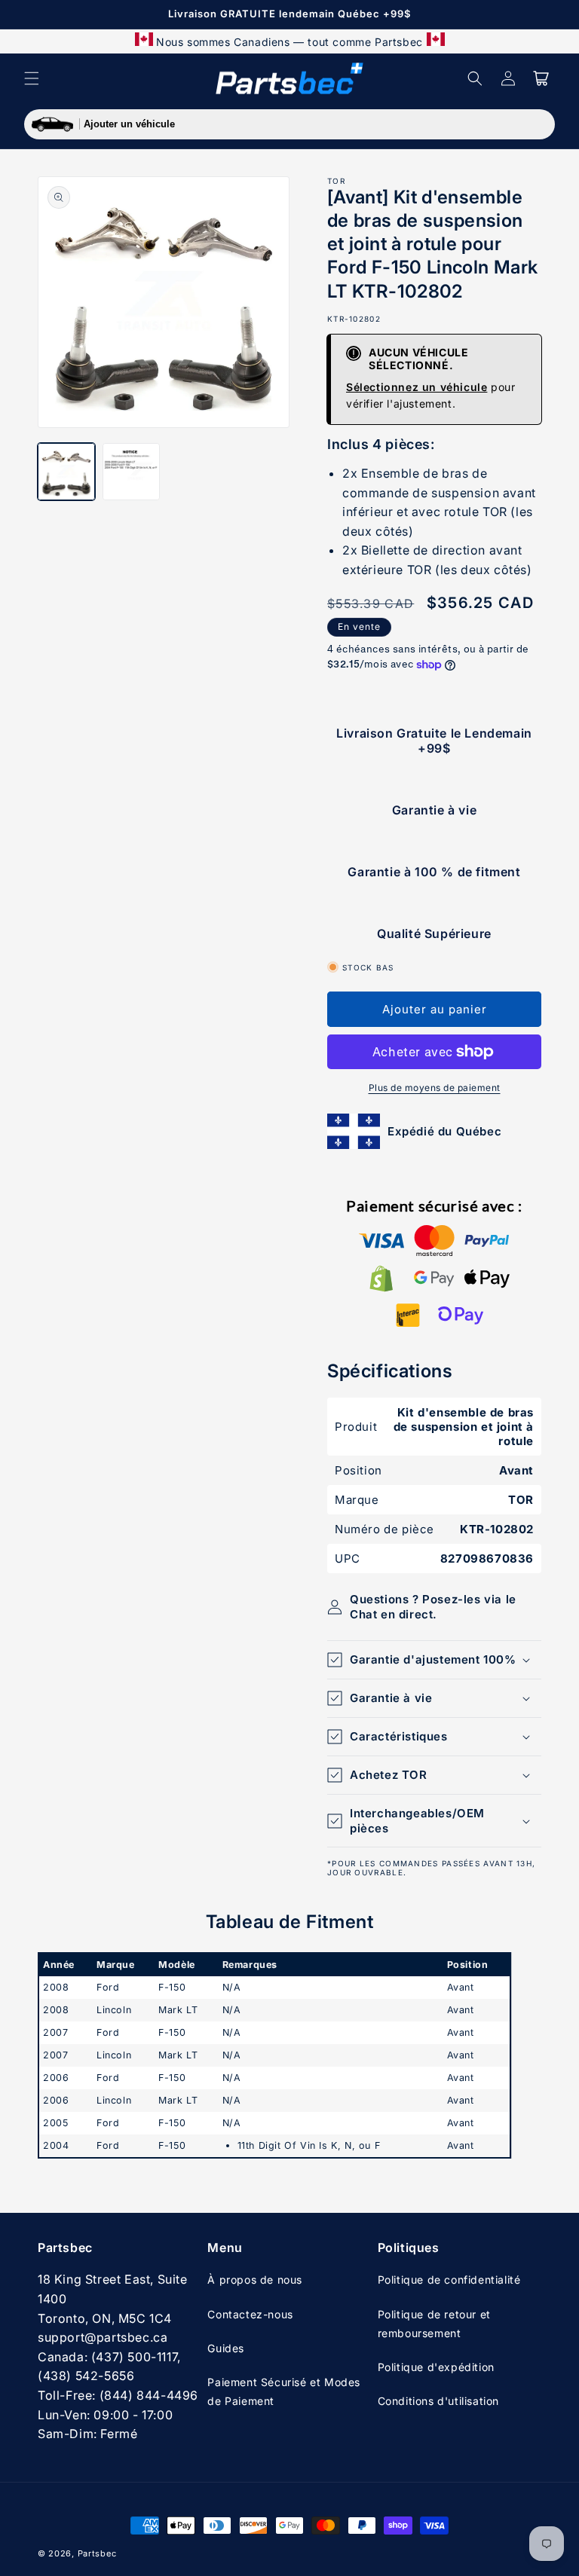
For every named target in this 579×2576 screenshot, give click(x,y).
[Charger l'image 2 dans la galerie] (131, 472)
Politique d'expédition (436, 2367)
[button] (32, 78)
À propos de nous (255, 2280)
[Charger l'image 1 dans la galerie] (66, 472)
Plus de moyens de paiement (435, 1088)
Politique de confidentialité (449, 2280)
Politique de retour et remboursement (434, 2324)
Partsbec (97, 2553)
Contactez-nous (250, 2314)
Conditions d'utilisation (438, 2401)
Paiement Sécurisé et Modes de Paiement (284, 2391)
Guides (226, 2348)
